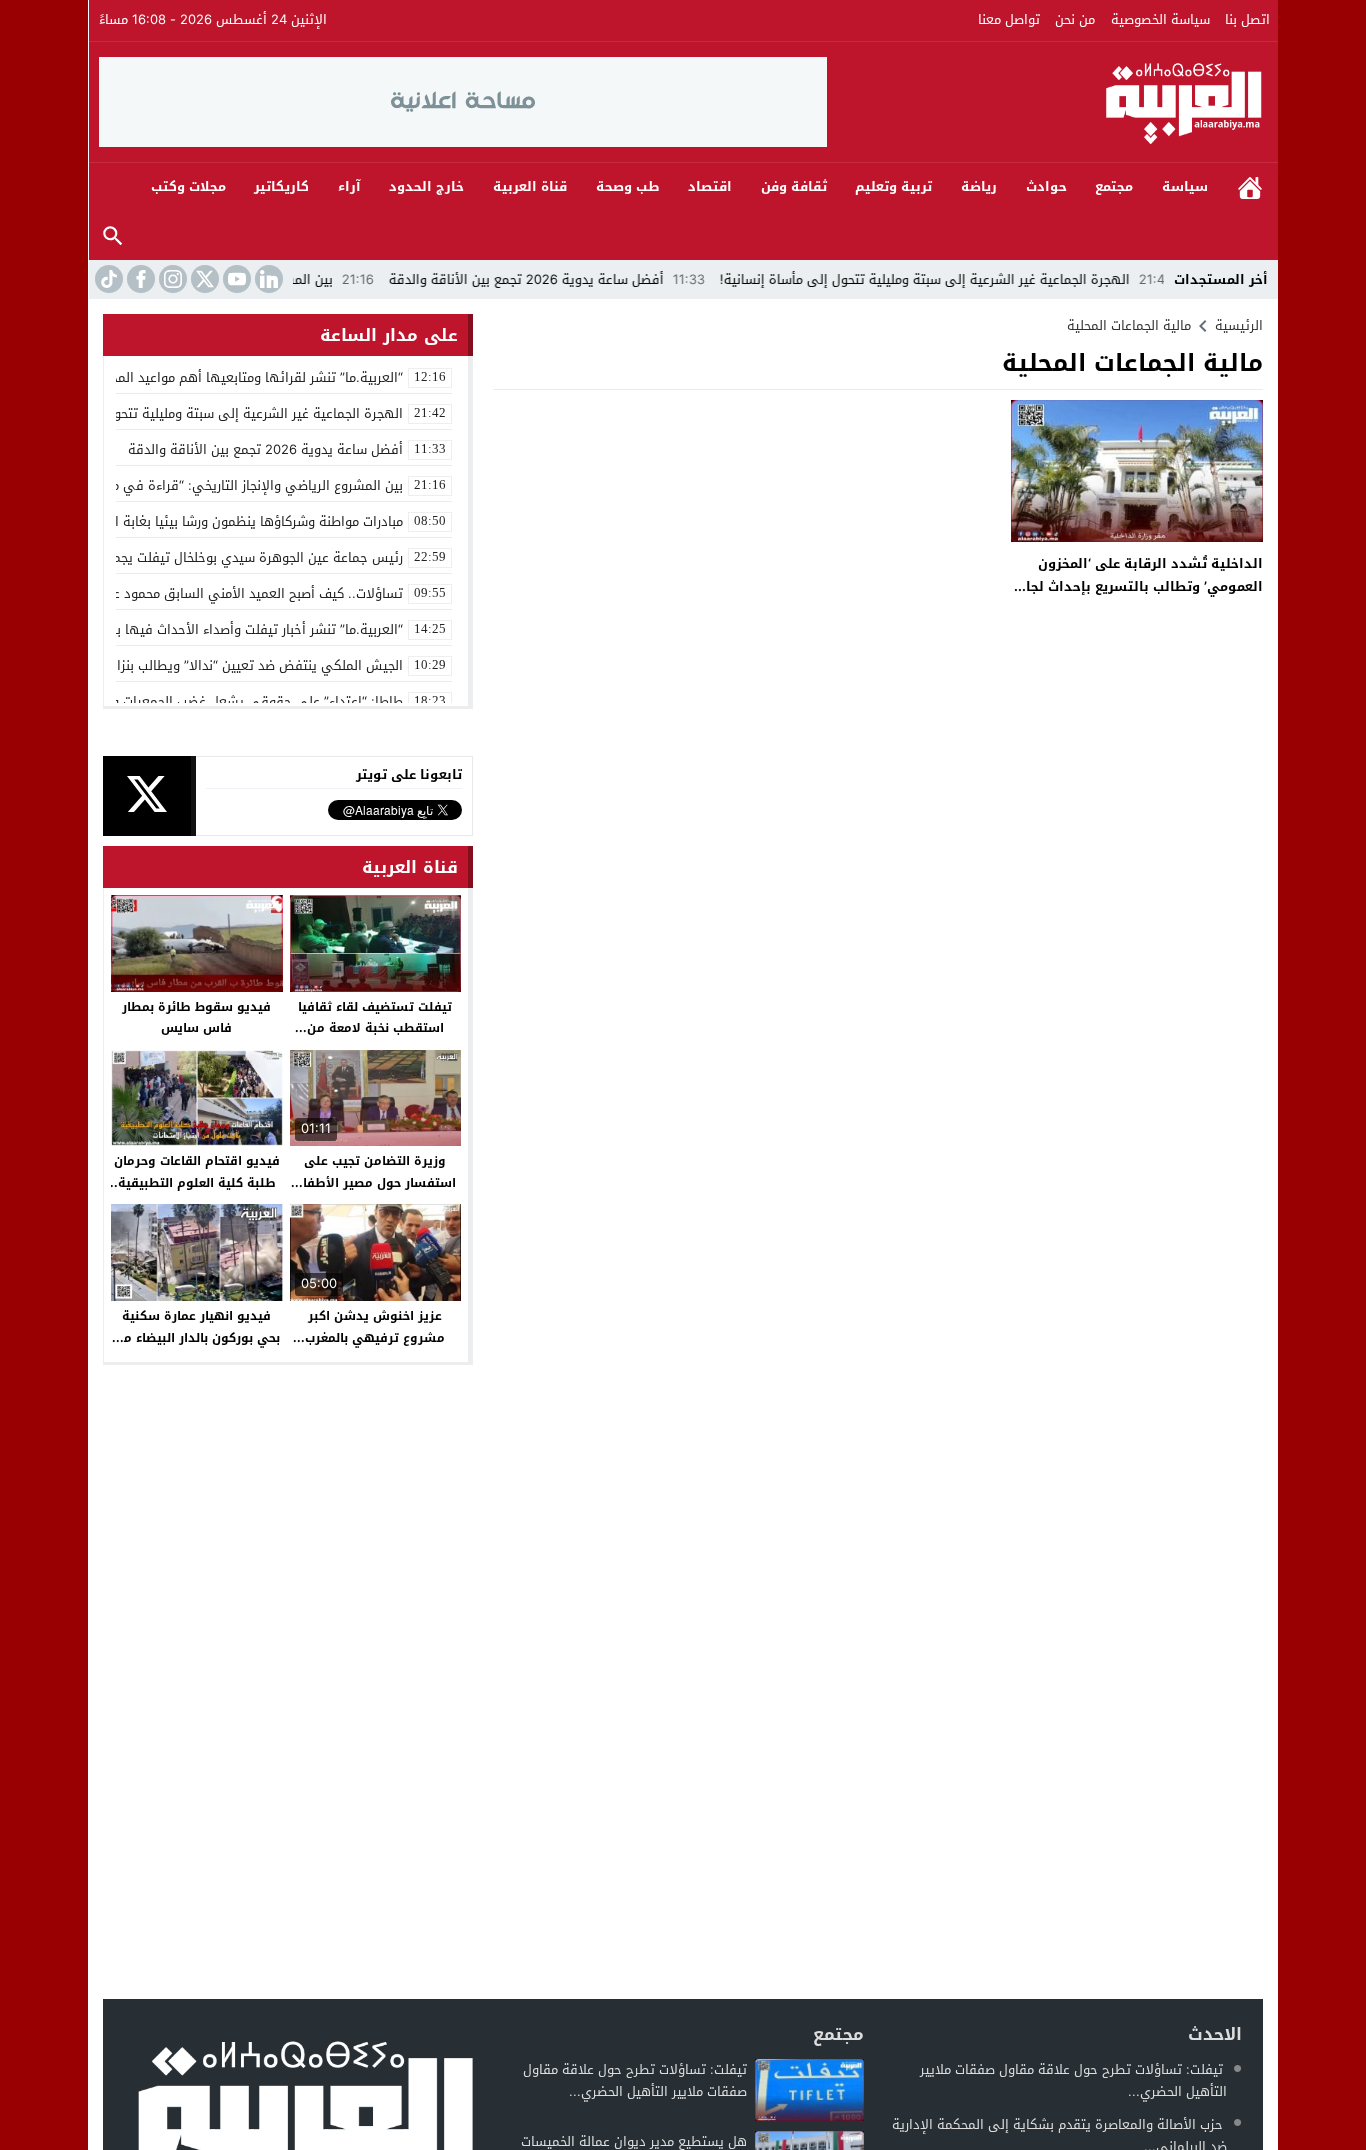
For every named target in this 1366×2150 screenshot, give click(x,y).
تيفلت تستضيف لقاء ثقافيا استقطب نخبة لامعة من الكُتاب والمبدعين (375, 1028)
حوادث (1046, 186)
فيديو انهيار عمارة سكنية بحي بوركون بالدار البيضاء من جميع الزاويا (197, 1337)
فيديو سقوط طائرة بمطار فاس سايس (196, 1018)
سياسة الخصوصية (1160, 19)
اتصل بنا (1247, 19)
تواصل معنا (1009, 19)
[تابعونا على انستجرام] (171, 279)
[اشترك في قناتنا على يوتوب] (235, 279)
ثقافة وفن (794, 186)
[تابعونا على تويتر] (203, 279)
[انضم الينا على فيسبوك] (139, 279)
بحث (113, 236)
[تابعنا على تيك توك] (107, 279)
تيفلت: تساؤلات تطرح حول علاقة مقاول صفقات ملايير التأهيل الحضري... (1073, 2080)
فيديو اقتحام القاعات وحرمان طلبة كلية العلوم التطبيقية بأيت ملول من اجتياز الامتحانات (197, 1193)
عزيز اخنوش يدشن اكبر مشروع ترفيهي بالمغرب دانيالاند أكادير (375, 1337)
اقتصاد (710, 186)
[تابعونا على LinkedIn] (267, 279)
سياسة (1185, 186)
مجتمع (1114, 186)
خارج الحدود (426, 186)
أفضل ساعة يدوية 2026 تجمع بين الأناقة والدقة (591, 279)
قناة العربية (530, 186)
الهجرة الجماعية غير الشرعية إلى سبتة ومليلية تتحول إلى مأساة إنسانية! (990, 279)
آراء (349, 186)
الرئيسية (1250, 187)
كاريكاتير (281, 186)
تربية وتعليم (893, 186)
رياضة (979, 186)
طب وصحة (628, 186)
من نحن (1075, 19)
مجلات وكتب (188, 186)
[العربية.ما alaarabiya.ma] (1048, 102)
